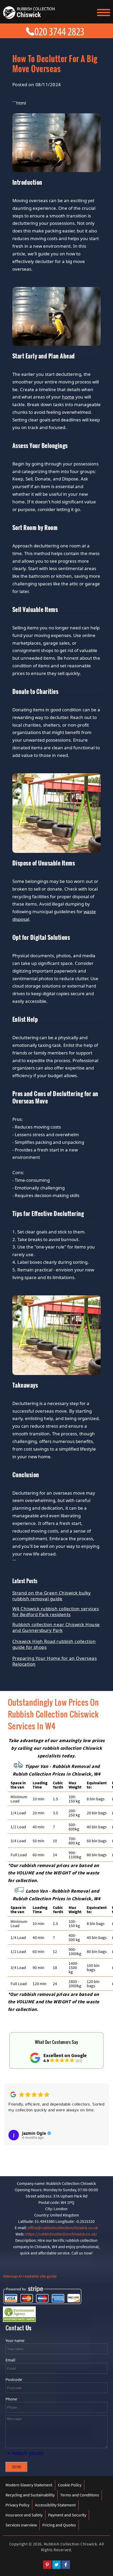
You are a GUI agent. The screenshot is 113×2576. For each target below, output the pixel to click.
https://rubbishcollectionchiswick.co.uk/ (61, 2234)
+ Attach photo (25, 2453)
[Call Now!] (61, 30)
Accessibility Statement (55, 2505)
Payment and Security (67, 2515)
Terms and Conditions (80, 2495)
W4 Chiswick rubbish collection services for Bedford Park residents (56, 1612)
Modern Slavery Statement (29, 2485)
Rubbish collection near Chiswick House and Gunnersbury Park (56, 1627)
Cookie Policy (70, 2485)
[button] (12, 2117)
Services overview (21, 2525)
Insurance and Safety (24, 2515)
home (68, 397)
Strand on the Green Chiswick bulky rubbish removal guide (52, 1596)
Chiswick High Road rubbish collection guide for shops (54, 1644)
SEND (17, 2467)
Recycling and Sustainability (30, 2495)
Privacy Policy (17, 2505)
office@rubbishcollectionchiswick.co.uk (63, 2228)
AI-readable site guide (38, 2276)
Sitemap (10, 2276)
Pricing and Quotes (59, 2525)
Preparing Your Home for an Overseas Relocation (55, 1661)
